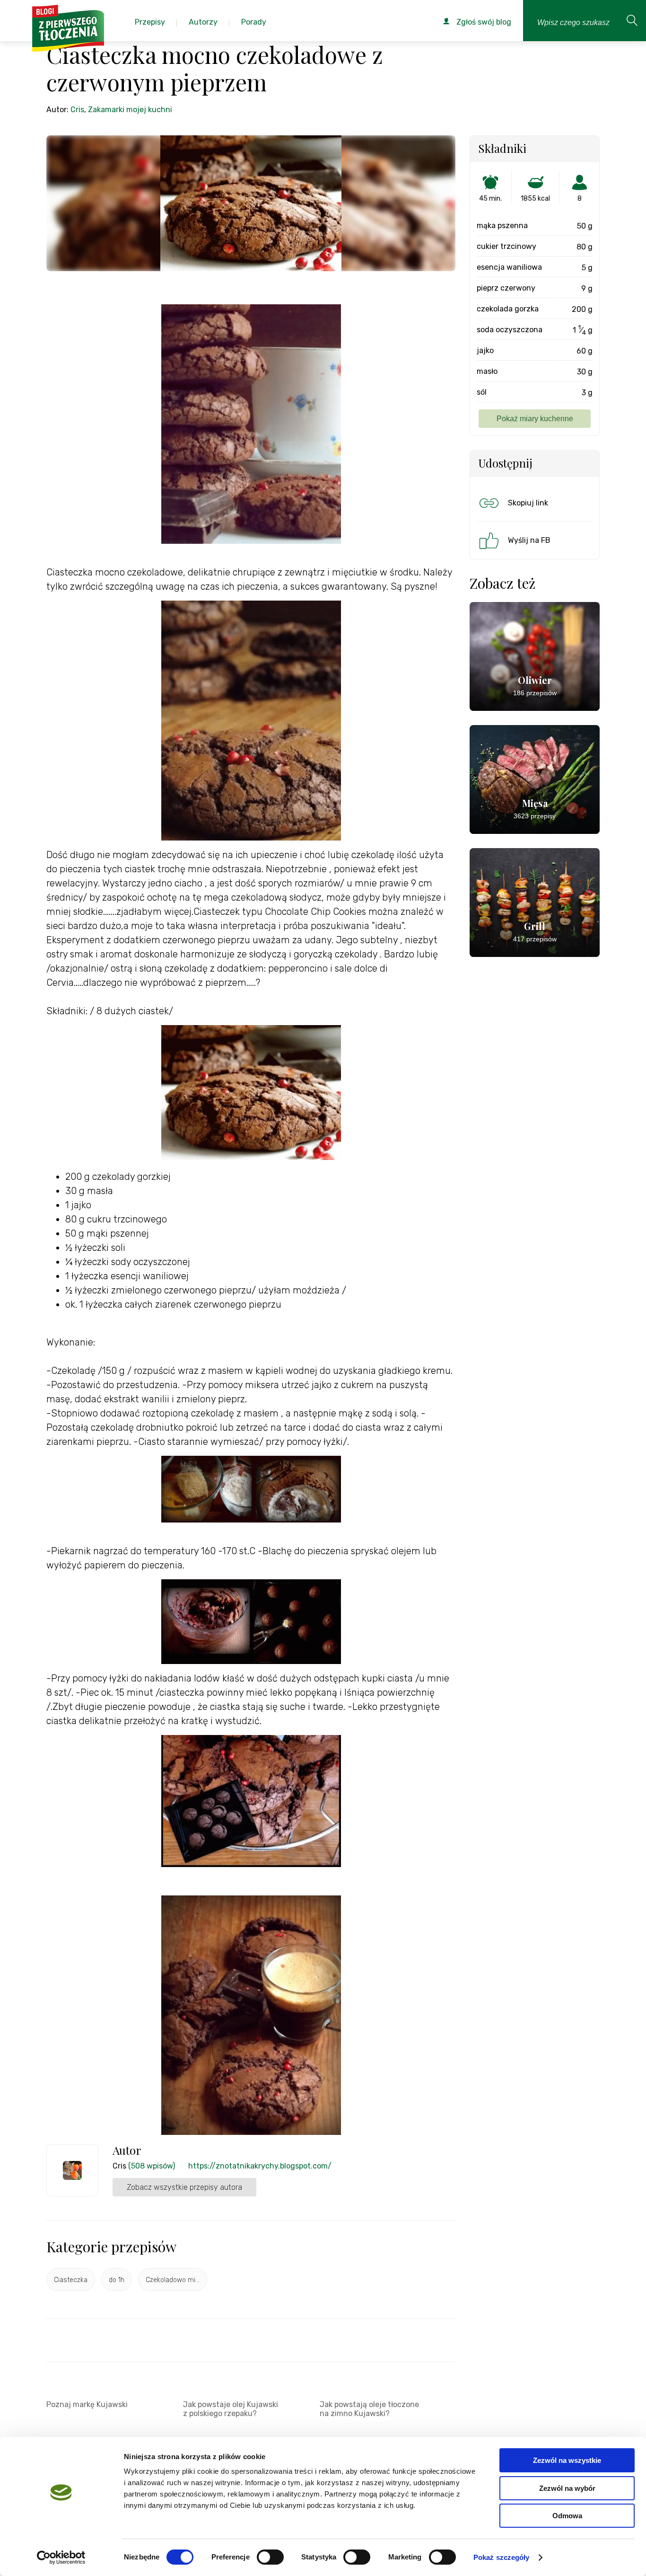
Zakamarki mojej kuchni (130, 110)
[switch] (270, 2557)
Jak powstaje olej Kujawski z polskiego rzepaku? (231, 2409)
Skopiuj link (528, 503)
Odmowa (567, 2516)
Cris (77, 110)
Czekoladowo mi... (173, 2280)
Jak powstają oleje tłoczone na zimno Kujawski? (369, 2409)
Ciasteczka (71, 2280)
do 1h (117, 2280)
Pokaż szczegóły (502, 2557)
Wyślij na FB (529, 540)
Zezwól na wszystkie (567, 2460)
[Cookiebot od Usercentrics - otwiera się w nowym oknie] (61, 2558)
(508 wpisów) (152, 2166)
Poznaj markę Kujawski (87, 2404)
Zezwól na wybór (567, 2488)
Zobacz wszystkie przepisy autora (184, 2187)
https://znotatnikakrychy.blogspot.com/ (260, 2166)
